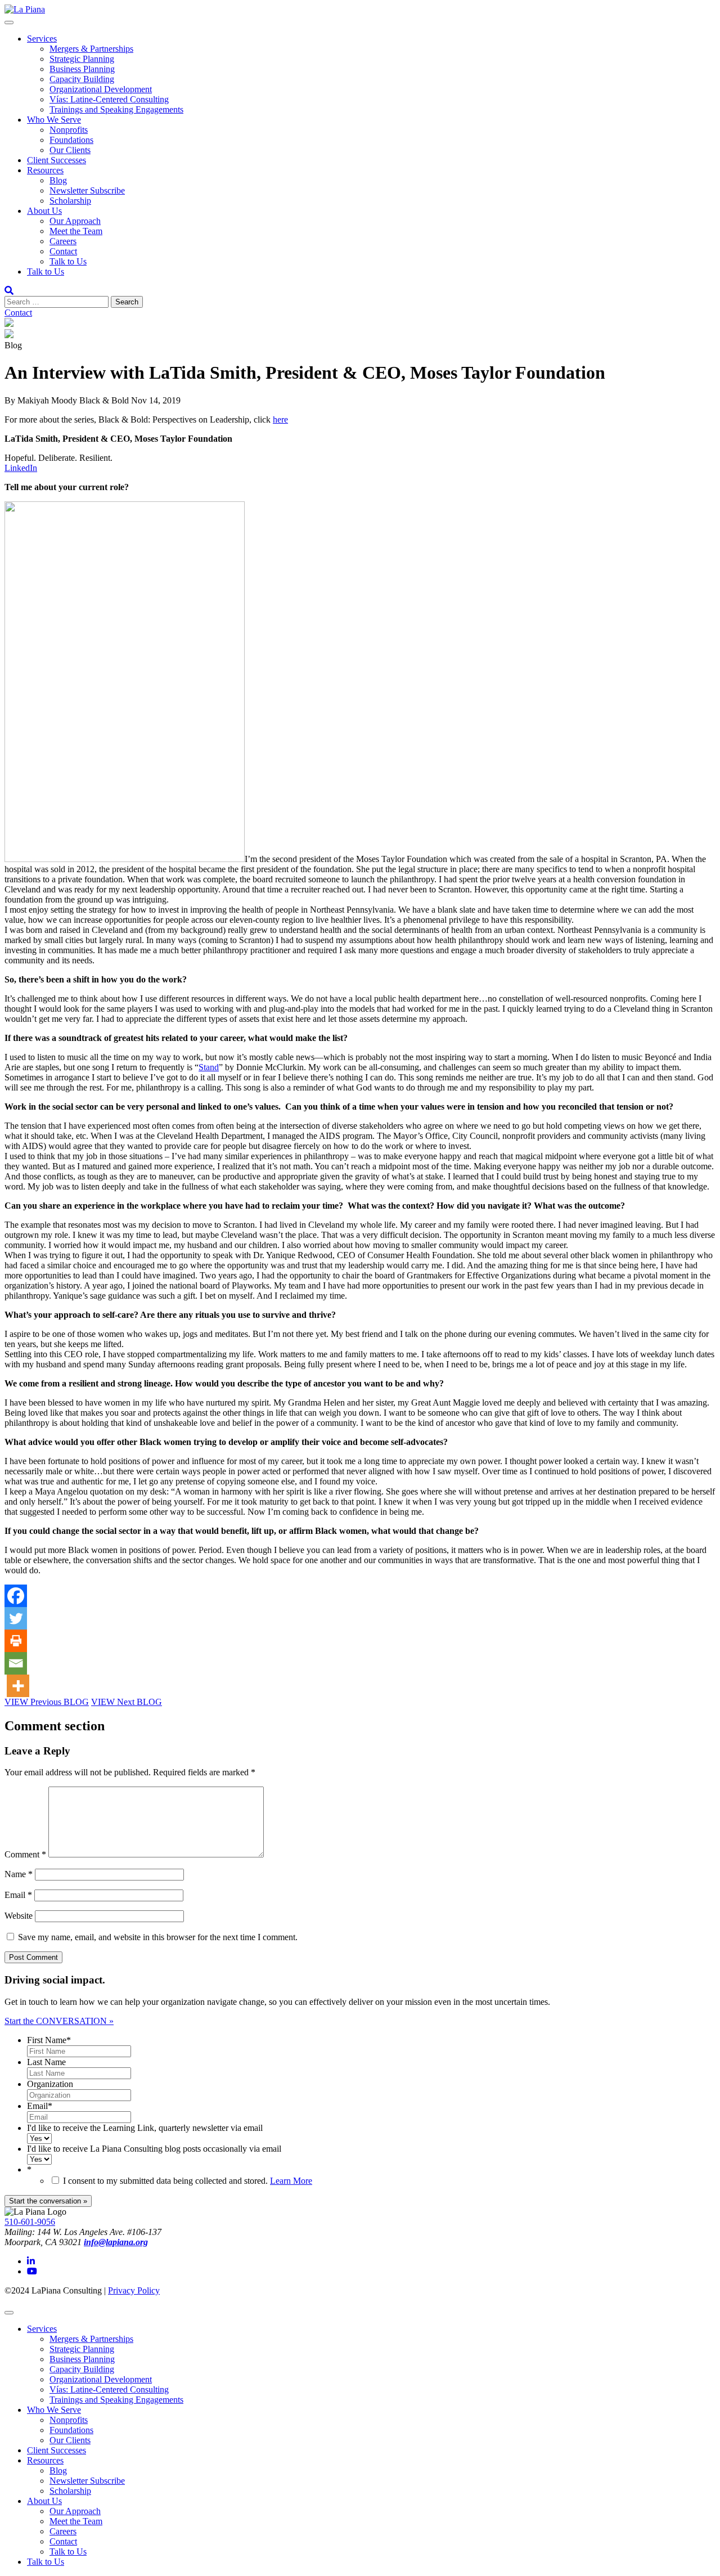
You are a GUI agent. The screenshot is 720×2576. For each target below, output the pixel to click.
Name (19, 1874)
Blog (58, 180)
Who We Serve (54, 120)
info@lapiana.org (116, 2242)
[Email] (16, 1663)
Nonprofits (69, 130)
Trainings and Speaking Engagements (116, 109)
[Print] (16, 1641)
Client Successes (57, 160)
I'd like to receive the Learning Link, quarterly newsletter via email (145, 2128)
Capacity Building (82, 79)
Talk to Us (68, 261)
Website (19, 1916)
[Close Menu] (9, 2313)
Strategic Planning (82, 59)
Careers (63, 241)
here (280, 419)
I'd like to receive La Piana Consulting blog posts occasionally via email (154, 2149)
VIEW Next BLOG (127, 1702)
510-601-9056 (30, 2222)
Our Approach (75, 221)
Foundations (71, 140)
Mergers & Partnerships (91, 49)
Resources (45, 170)
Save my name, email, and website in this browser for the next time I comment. (158, 1937)
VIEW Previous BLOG (47, 1702)
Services (42, 39)
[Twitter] (16, 1618)
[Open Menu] (9, 23)
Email (18, 1895)
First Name (49, 2040)
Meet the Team (76, 231)
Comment (25, 1854)
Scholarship (70, 201)
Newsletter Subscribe (87, 190)
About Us (44, 211)
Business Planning (82, 69)
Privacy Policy (134, 2290)
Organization (50, 2084)
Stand (209, 1067)
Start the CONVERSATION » (59, 2021)
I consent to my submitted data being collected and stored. (188, 2181)
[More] (18, 1686)
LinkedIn (21, 468)
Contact (63, 251)
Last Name (46, 2062)
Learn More (291, 2181)
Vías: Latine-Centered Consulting (109, 99)
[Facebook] (16, 1596)
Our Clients (70, 150)
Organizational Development (101, 89)
